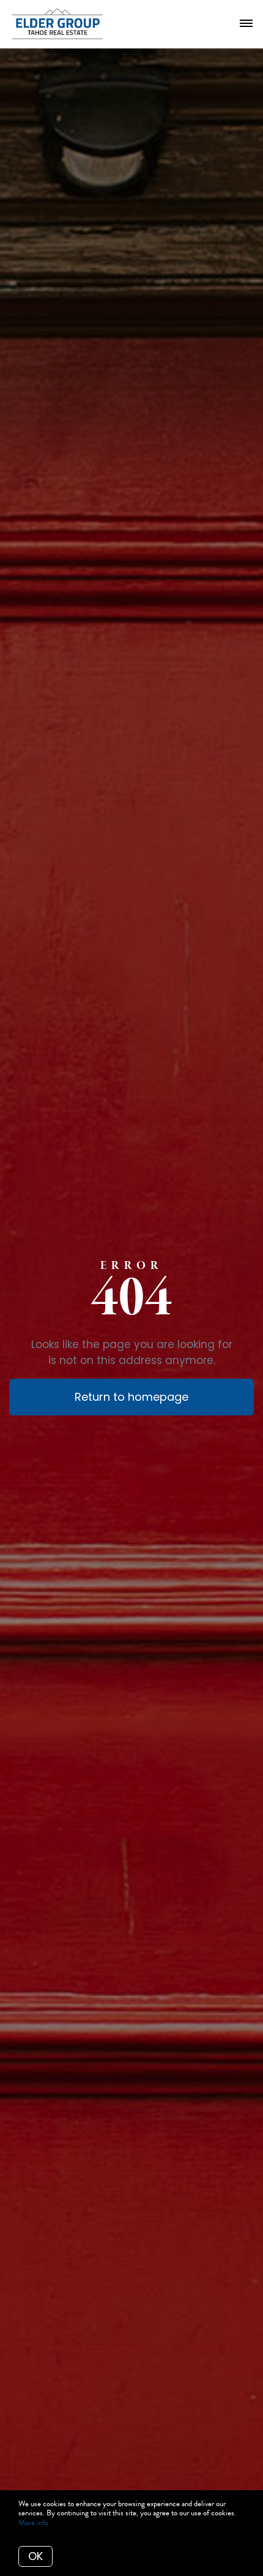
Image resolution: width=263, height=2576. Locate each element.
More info (33, 2523)
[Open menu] (246, 24)
